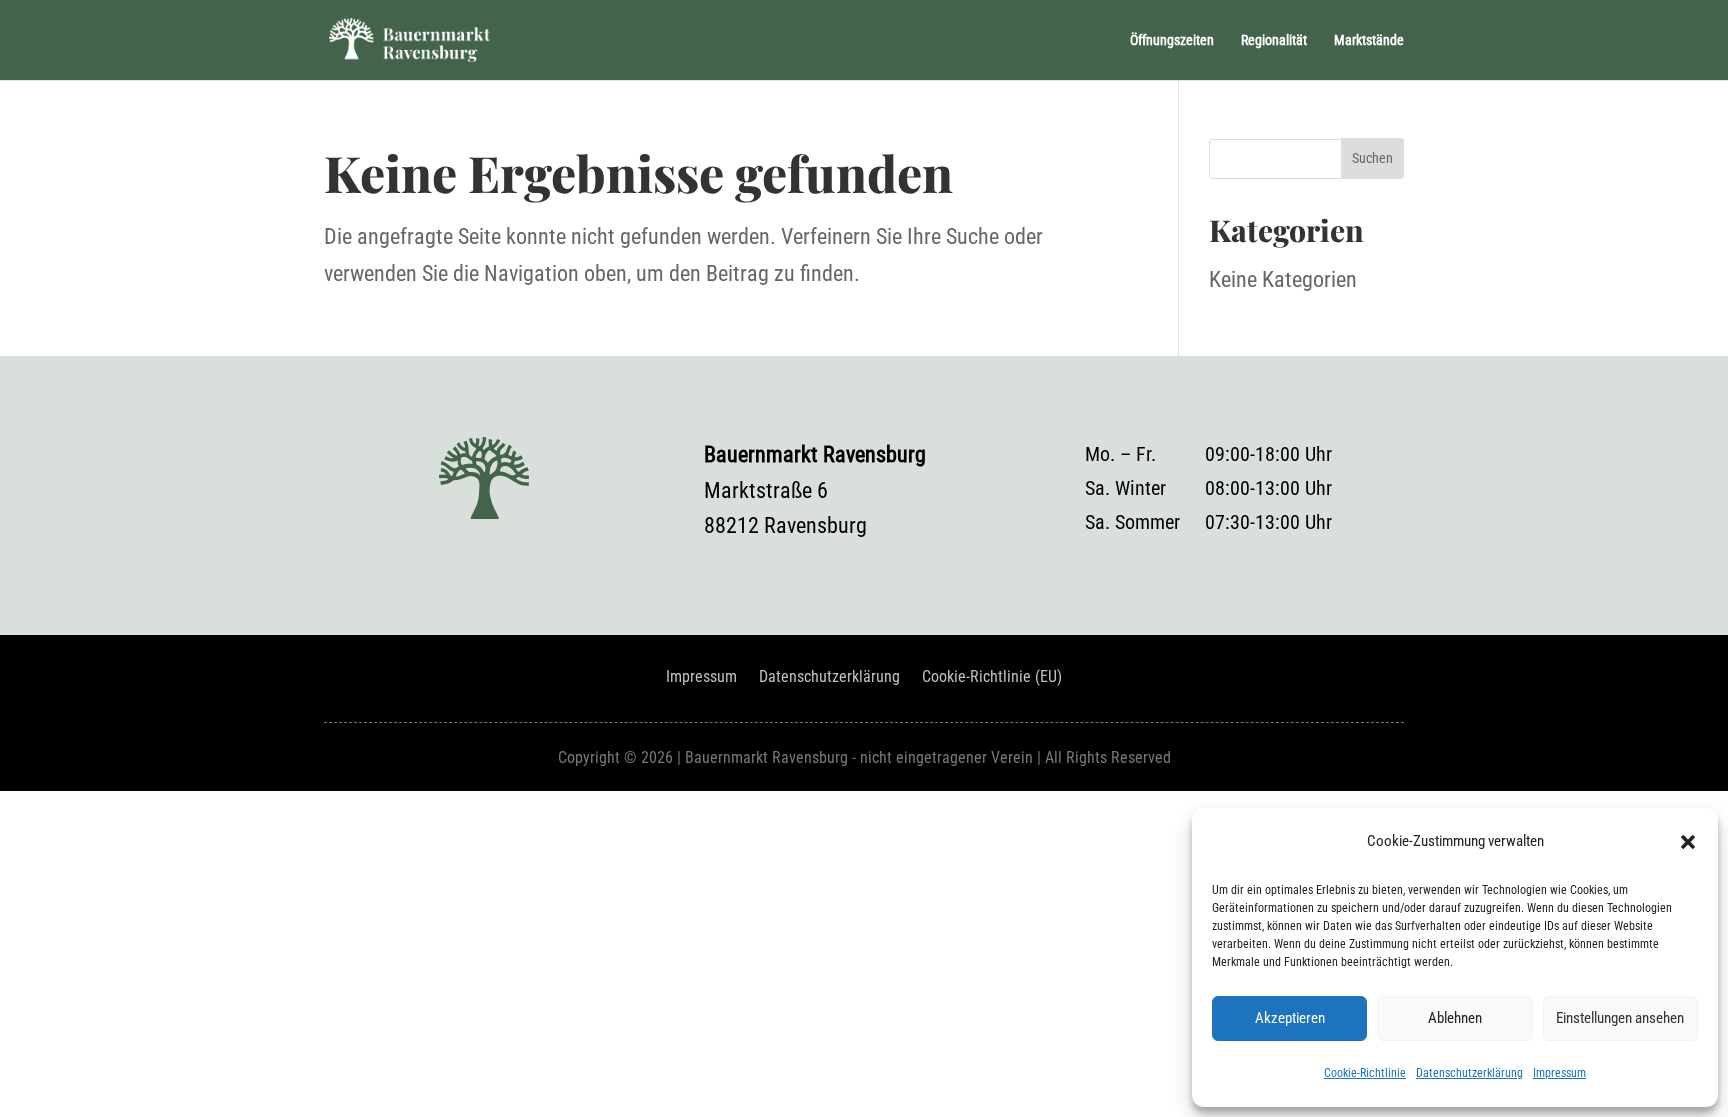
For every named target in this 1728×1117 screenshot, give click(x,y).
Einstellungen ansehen (1620, 1018)
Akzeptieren (1290, 1018)
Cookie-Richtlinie (1365, 1073)
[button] (1688, 842)
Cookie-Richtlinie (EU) (992, 678)
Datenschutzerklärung (1469, 1073)
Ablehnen (1455, 1018)
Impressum (1559, 1073)
